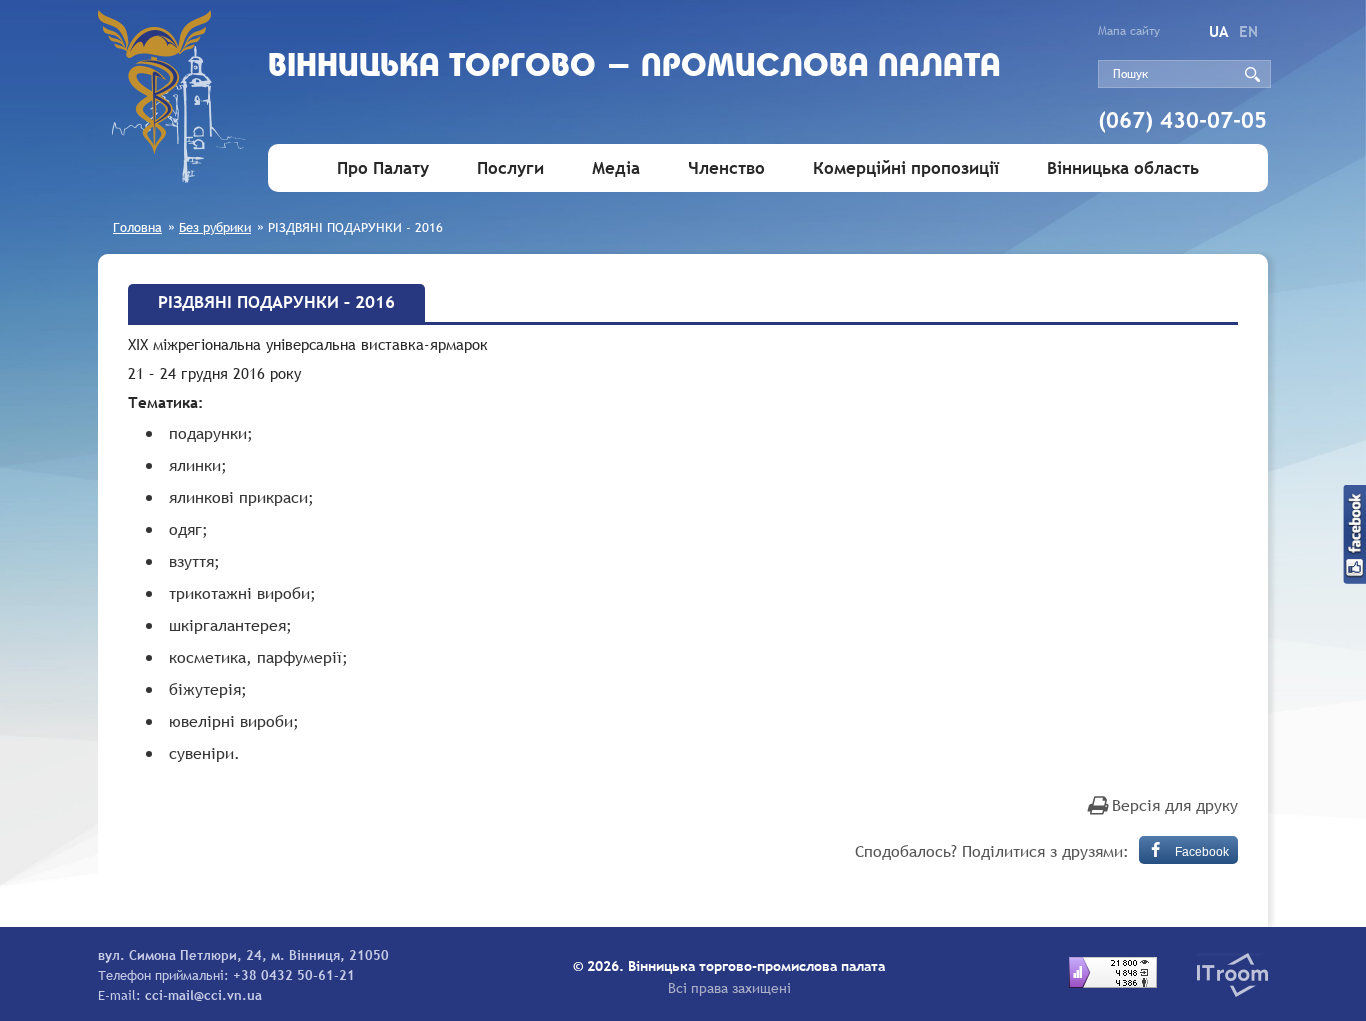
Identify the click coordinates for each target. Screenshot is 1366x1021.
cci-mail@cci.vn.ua (203, 995)
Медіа (616, 168)
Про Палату (383, 168)
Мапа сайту (1129, 31)
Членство (726, 168)
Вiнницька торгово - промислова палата (634, 67)
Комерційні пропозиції (906, 168)
